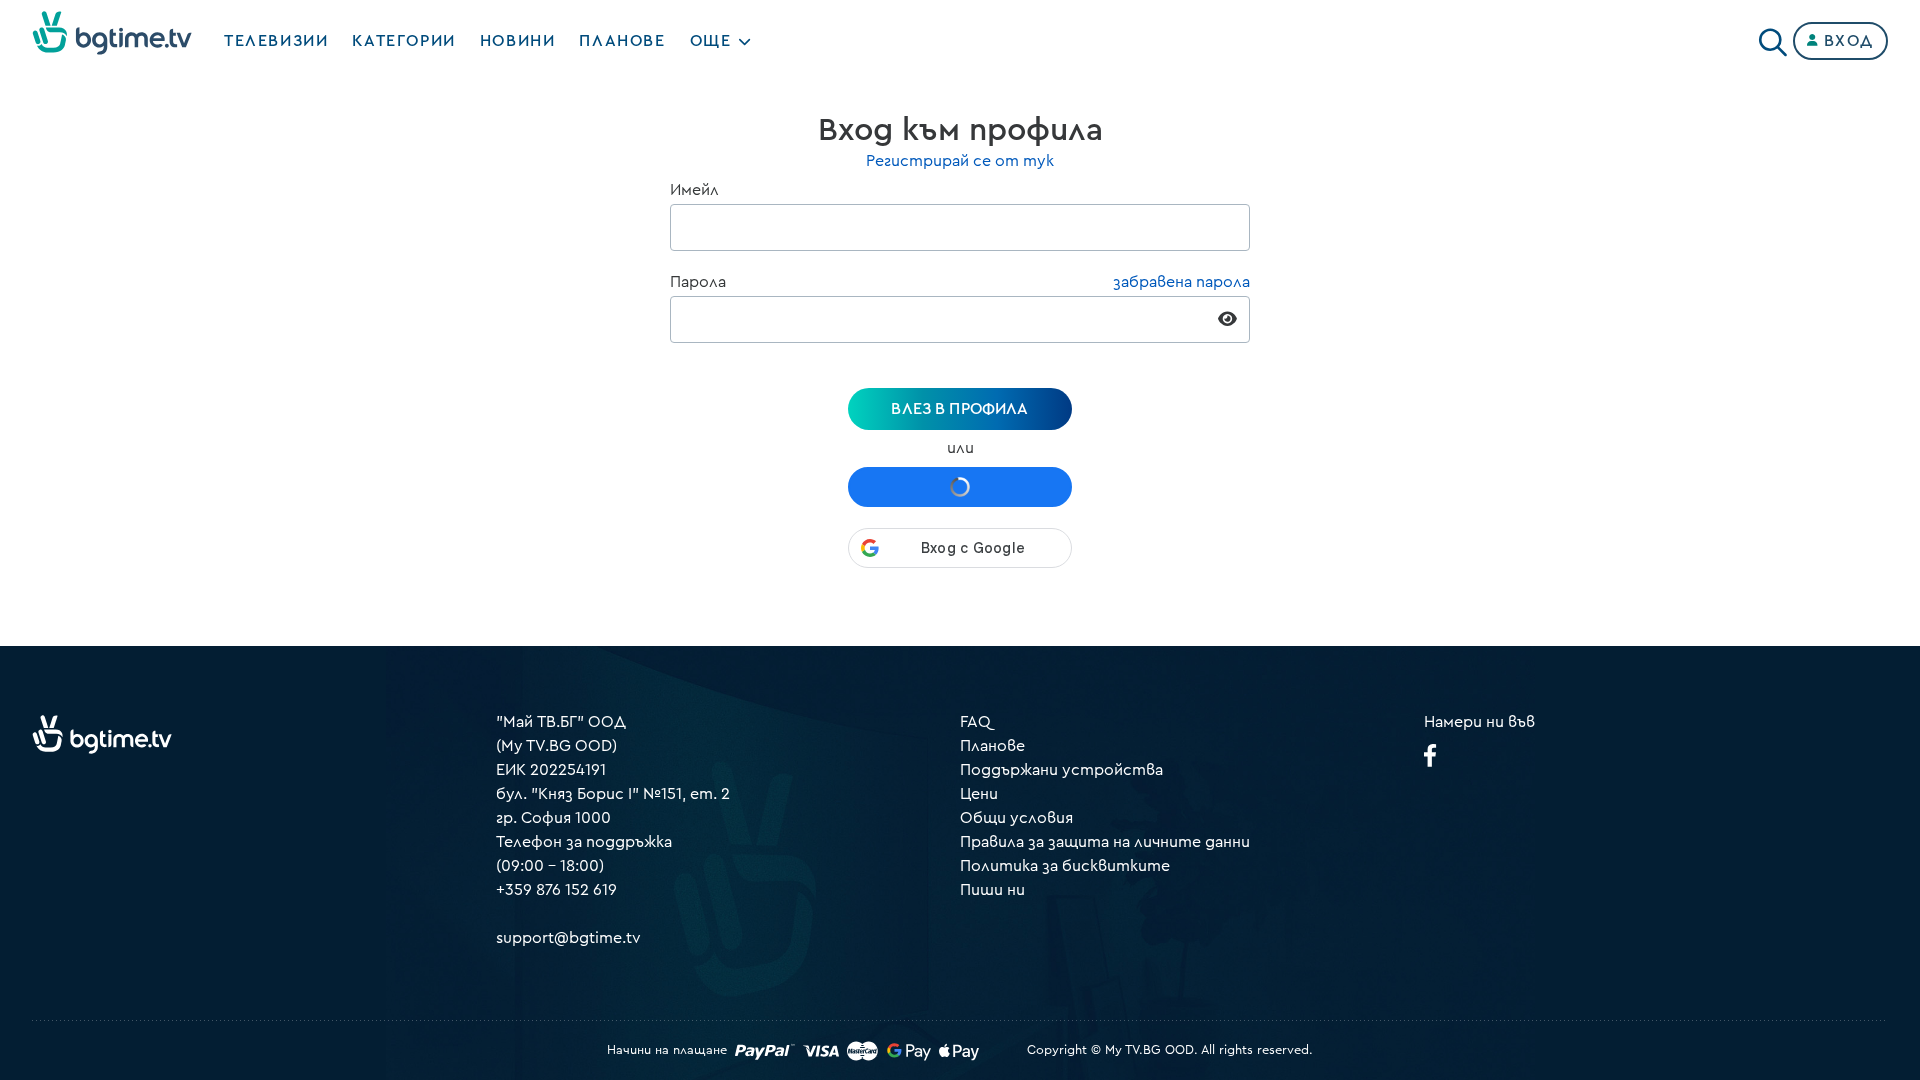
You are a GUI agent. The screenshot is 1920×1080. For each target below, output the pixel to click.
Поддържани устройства (1061, 770)
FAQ (975, 722)
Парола (698, 282)
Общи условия (1016, 818)
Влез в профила (959, 409)
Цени (979, 794)
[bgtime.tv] (102, 734)
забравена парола (1181, 282)
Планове (992, 746)
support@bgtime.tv (568, 938)
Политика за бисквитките (1065, 866)
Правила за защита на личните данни (1105, 842)
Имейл (694, 190)
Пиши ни (992, 890)
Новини (518, 41)
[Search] (1773, 37)
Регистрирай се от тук (960, 161)
